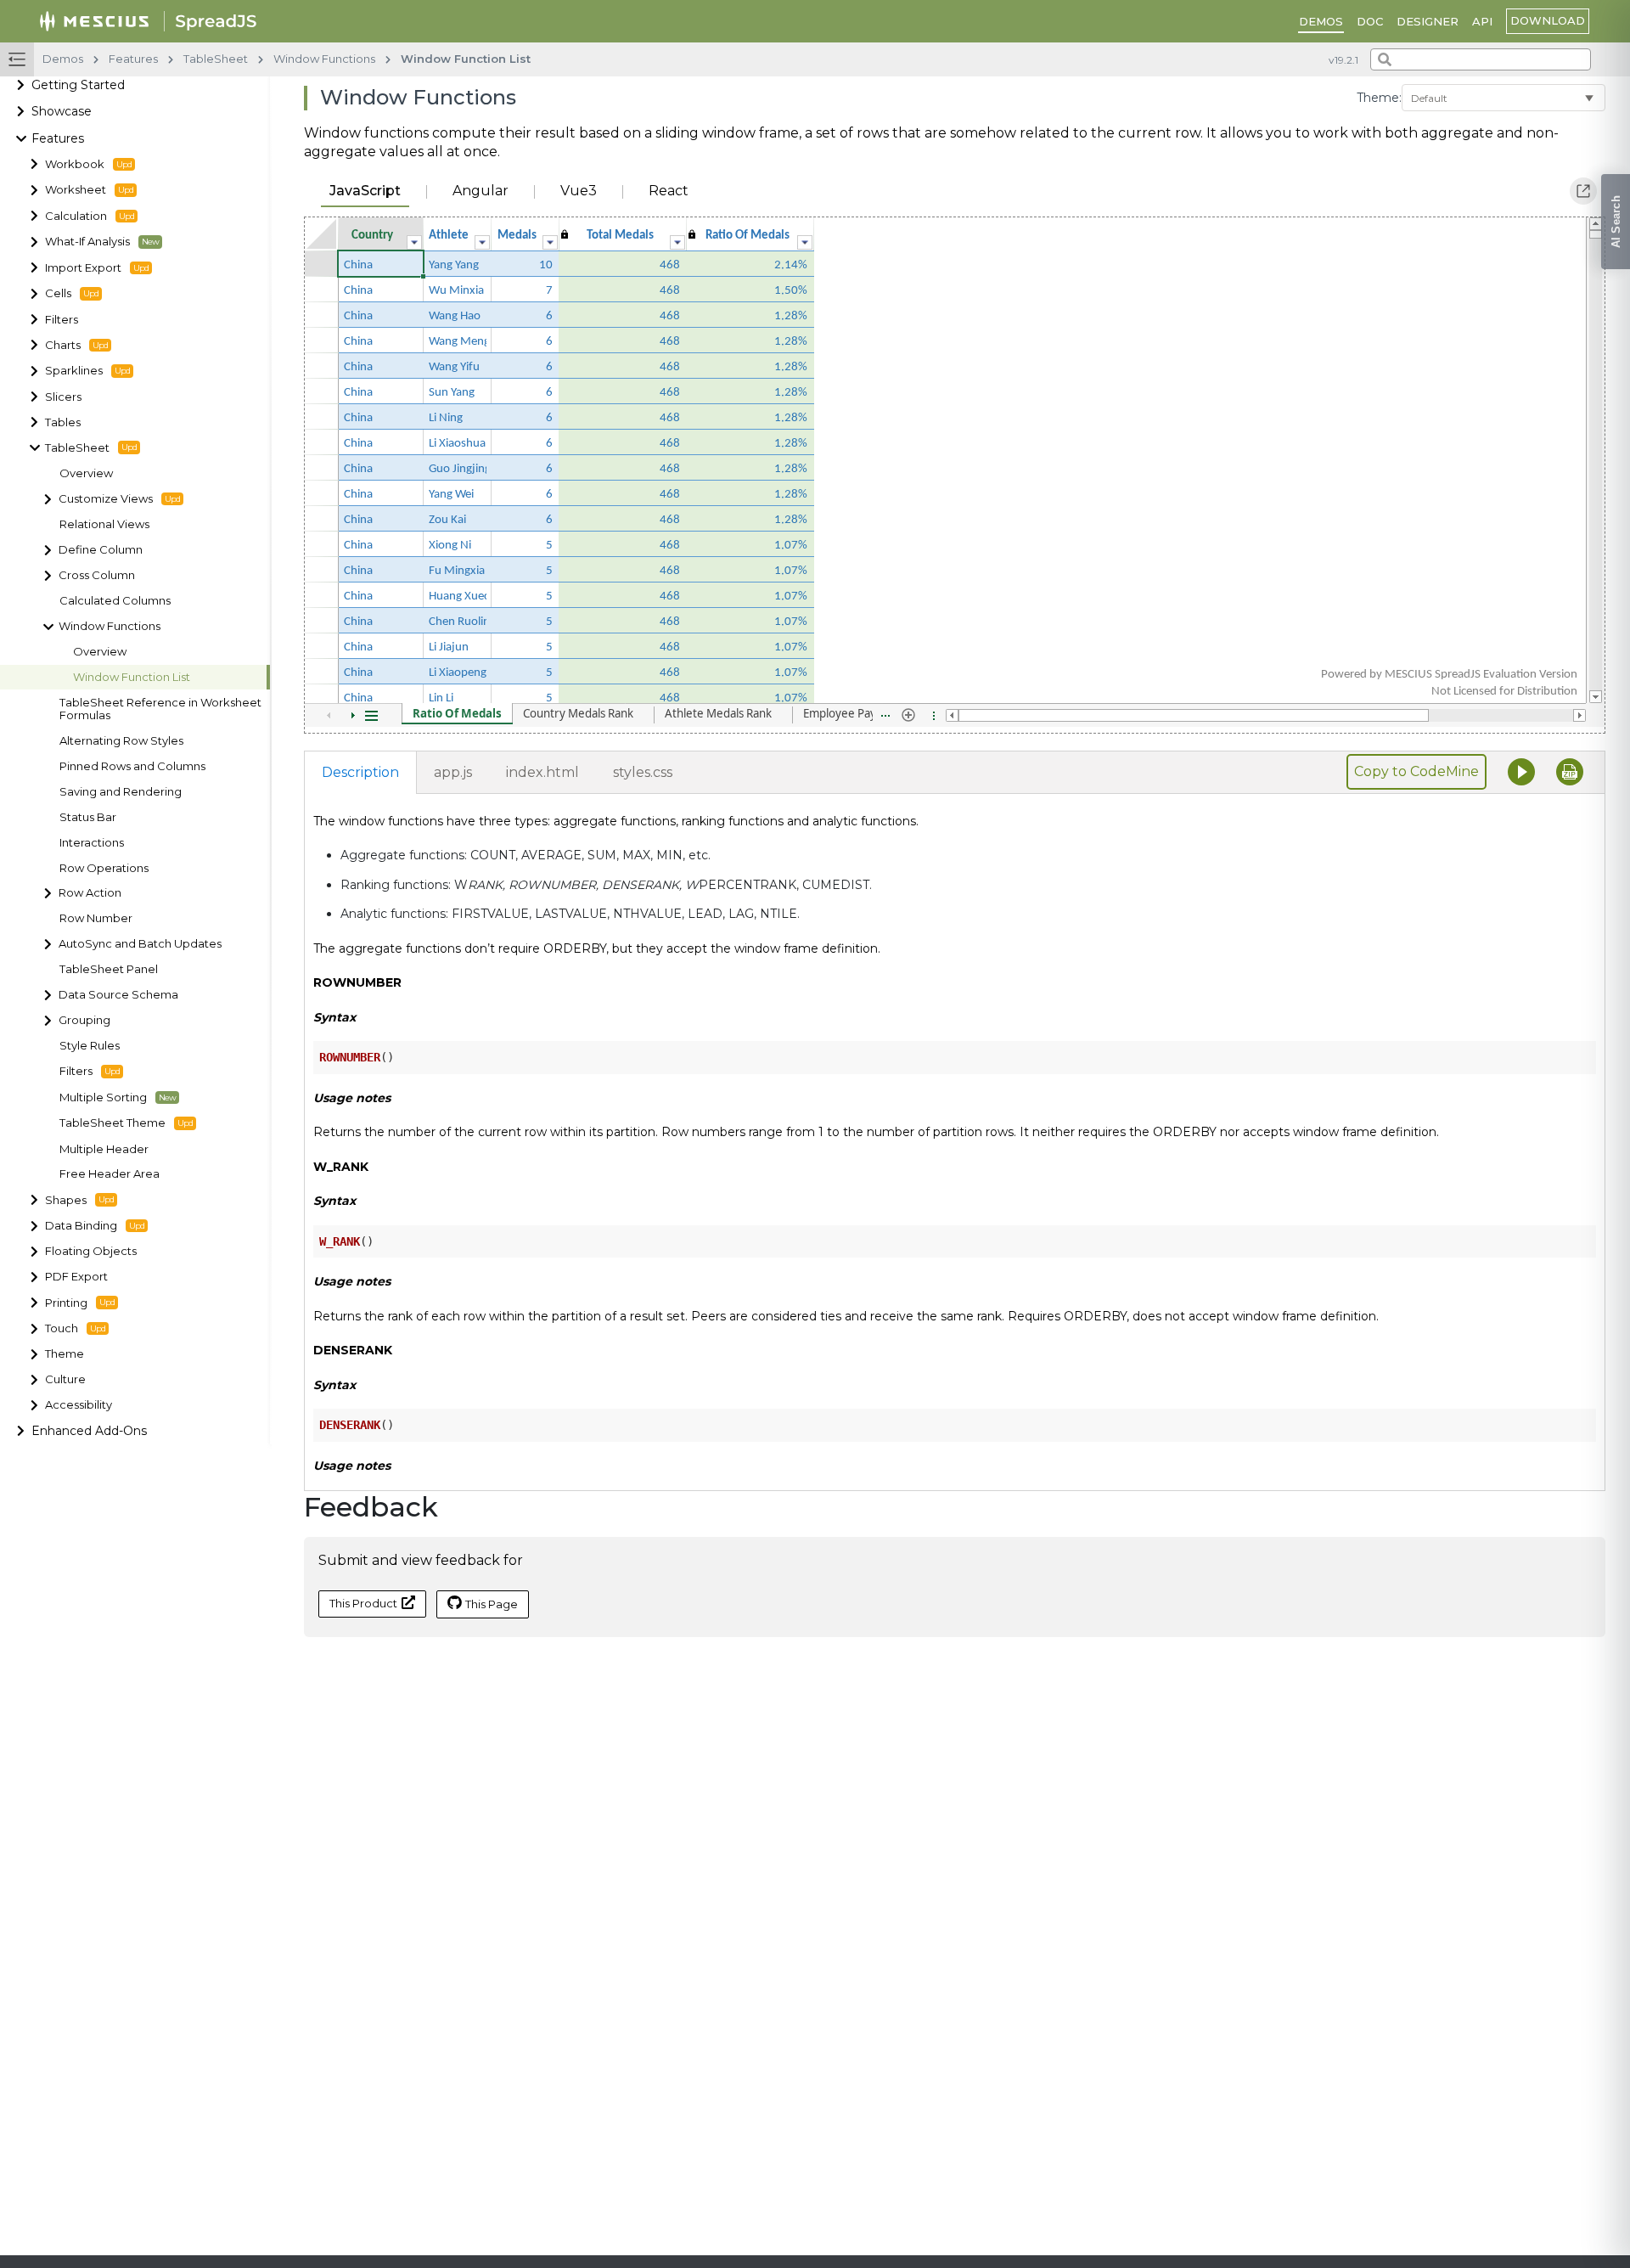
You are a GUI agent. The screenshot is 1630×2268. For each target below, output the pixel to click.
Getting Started (78, 86)
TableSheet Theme (112, 1123)
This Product (363, 1603)
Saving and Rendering (121, 792)
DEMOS (1321, 21)
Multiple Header (104, 1149)
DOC (1370, 21)
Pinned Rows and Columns (132, 766)
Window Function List (132, 677)
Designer (1428, 21)
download (1548, 20)
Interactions (92, 843)
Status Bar (88, 817)
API (1482, 21)
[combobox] (1481, 59)
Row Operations (104, 868)
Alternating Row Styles (121, 741)
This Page (492, 1604)
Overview (86, 473)
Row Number (96, 919)
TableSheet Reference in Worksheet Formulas (160, 709)
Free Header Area (110, 1175)
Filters (76, 1071)
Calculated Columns (115, 601)
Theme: (1379, 98)
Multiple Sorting (103, 1097)
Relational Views (104, 525)
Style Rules (90, 1046)
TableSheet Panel (109, 969)
